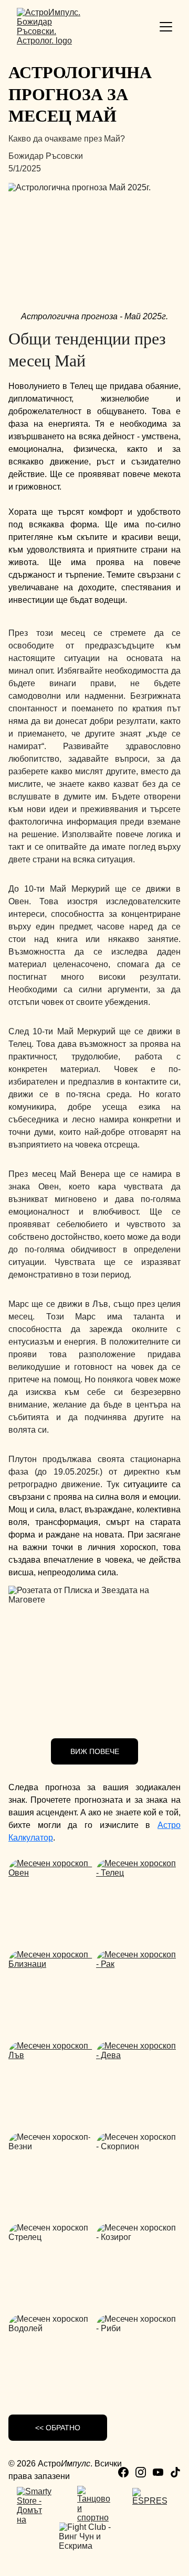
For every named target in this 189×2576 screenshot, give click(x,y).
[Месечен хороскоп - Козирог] (138, 2265)
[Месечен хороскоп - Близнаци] (51, 1992)
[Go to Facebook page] (123, 2472)
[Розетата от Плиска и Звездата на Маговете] (94, 1658)
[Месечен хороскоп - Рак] (138, 1992)
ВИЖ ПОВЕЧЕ (95, 1751)
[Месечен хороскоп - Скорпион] (138, 2174)
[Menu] (166, 27)
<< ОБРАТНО (58, 2428)
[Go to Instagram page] (141, 2472)
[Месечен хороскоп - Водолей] (51, 2356)
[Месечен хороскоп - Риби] (138, 2356)
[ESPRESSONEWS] (150, 2506)
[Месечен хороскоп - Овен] (51, 1901)
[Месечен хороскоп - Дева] (138, 2083)
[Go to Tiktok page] (175, 2472)
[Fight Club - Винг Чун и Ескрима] (94, 2541)
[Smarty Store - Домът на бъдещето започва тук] (34, 2505)
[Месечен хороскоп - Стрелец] (51, 2265)
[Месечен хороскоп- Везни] (51, 2174)
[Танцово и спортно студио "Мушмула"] (94, 2504)
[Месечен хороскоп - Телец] (138, 1901)
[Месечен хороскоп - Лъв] (51, 2083)
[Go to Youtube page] (158, 2472)
